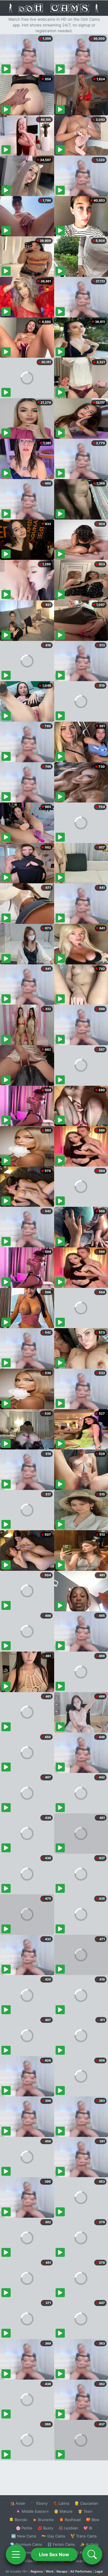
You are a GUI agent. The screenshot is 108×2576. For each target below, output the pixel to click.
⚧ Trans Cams (84, 2536)
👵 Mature (63, 2511)
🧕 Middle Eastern (32, 2511)
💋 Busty (45, 2528)
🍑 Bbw (93, 2520)
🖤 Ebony (39, 2503)
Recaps (62, 2571)
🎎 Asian (18, 2503)
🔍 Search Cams (84, 2561)
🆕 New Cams (24, 2536)
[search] (92, 2554)
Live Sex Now (54, 2554)
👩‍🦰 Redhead (70, 2520)
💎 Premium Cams (26, 2544)
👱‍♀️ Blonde (18, 2520)
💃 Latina (61, 2503)
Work (50, 2571)
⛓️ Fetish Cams (61, 2544)
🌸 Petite (24, 2528)
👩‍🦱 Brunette (43, 2520)
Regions (37, 2571)
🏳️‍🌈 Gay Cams (53, 2536)
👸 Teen (85, 2511)
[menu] (16, 2554)
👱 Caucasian (86, 2503)
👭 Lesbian (68, 2528)
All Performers (81, 2571)
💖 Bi (88, 2528)
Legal (99, 2571)
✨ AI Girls (89, 2544)
